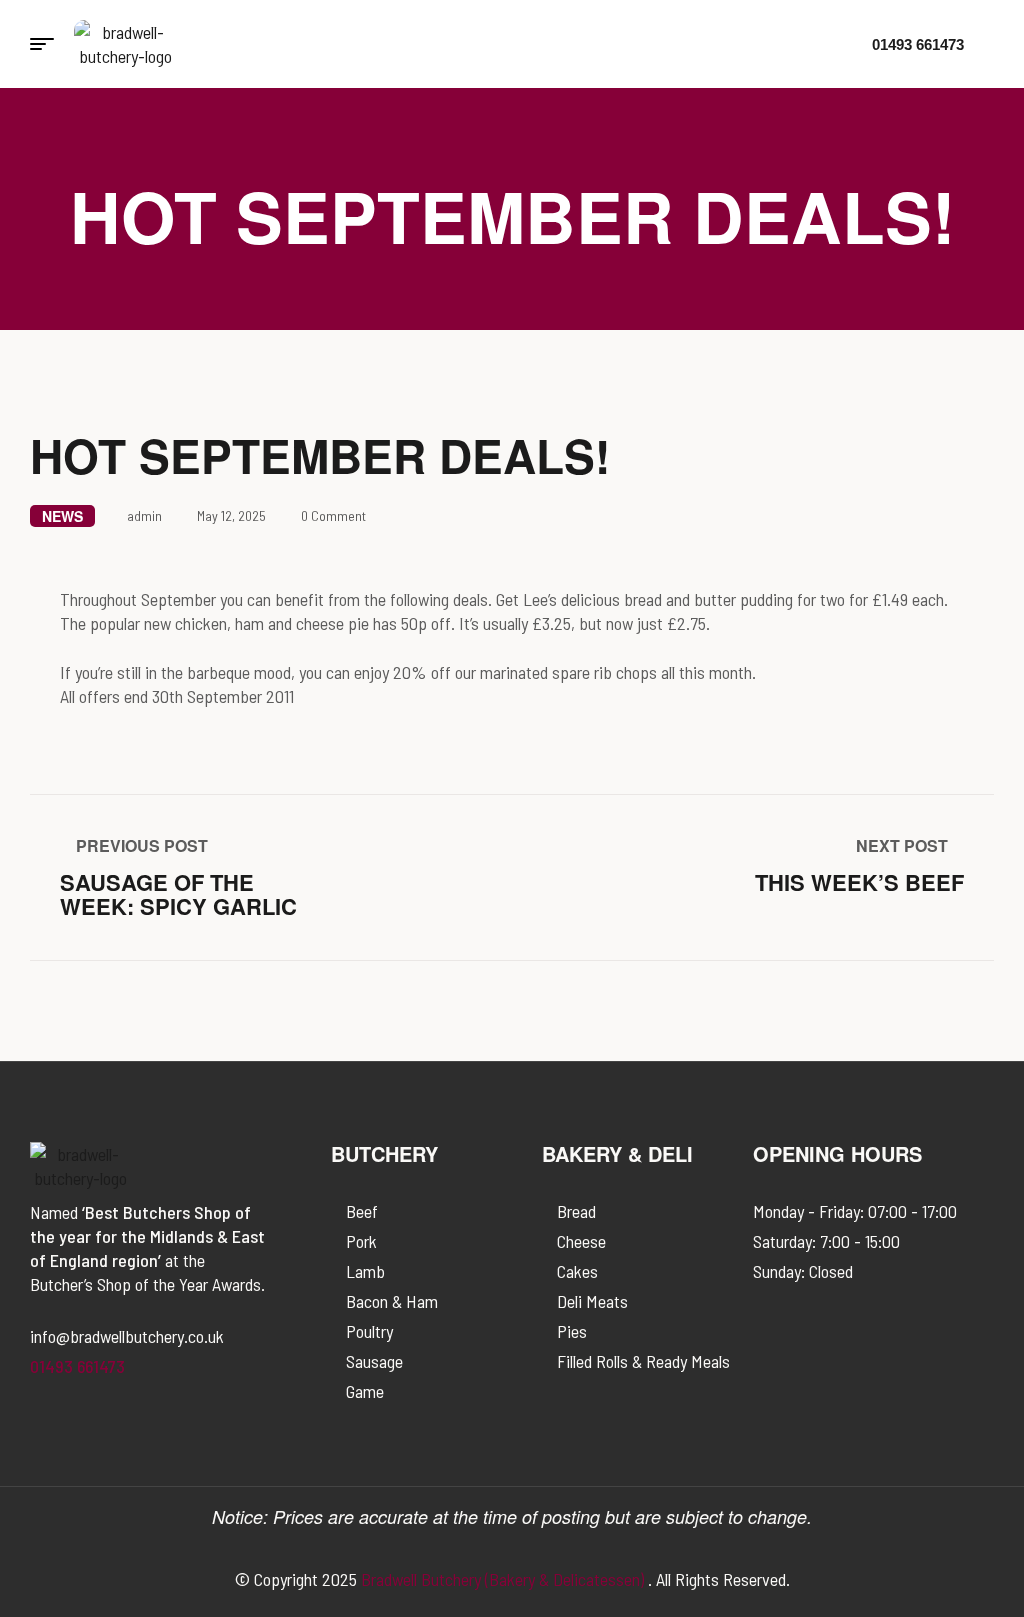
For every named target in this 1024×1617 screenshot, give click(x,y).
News (62, 516)
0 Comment (333, 515)
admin (144, 515)
